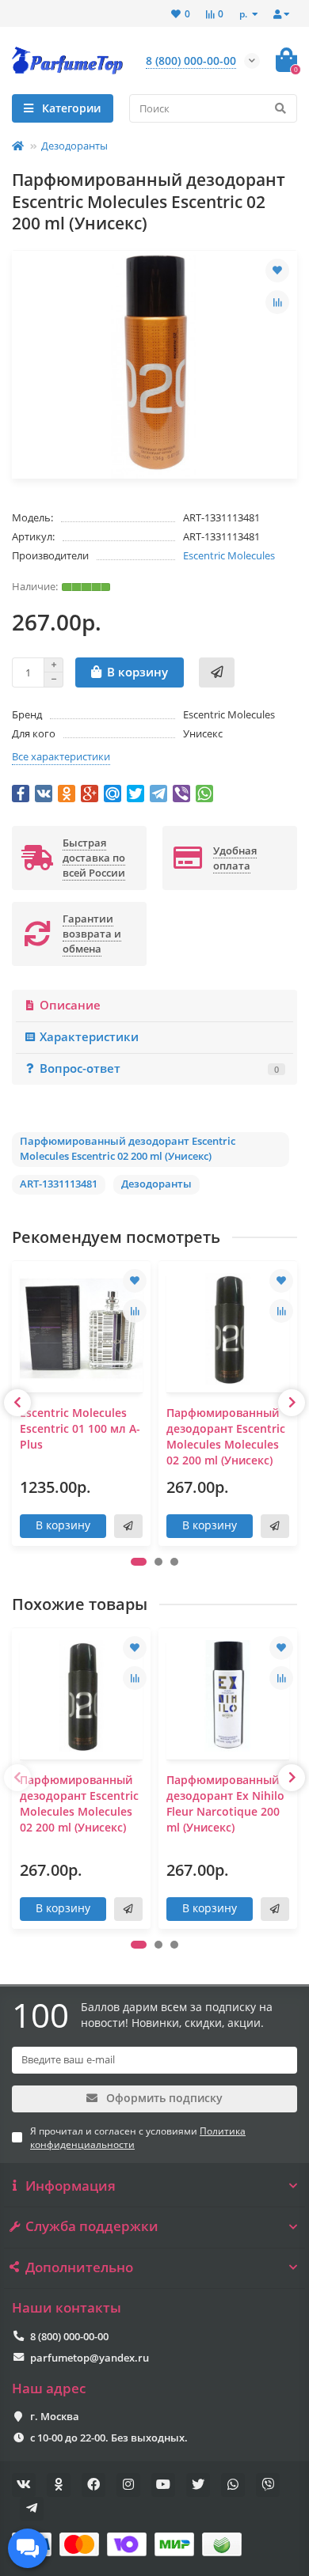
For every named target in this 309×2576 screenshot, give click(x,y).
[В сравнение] (277, 302)
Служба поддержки (92, 2226)
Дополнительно (79, 2267)
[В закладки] (277, 271)
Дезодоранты (74, 146)
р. (244, 13)
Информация (71, 2186)
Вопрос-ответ (159, 1068)
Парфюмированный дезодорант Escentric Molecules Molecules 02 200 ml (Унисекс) (226, 1436)
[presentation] (17, 1403)
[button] (139, 1562)
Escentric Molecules (229, 555)
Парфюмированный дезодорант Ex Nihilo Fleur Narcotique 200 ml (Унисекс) (225, 1803)
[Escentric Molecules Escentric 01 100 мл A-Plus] (81, 1329)
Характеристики (89, 1037)
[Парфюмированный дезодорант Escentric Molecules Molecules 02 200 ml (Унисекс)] (228, 1329)
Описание (70, 1005)
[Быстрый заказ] (217, 672)
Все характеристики (61, 756)
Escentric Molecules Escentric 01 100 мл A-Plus (80, 1428)
